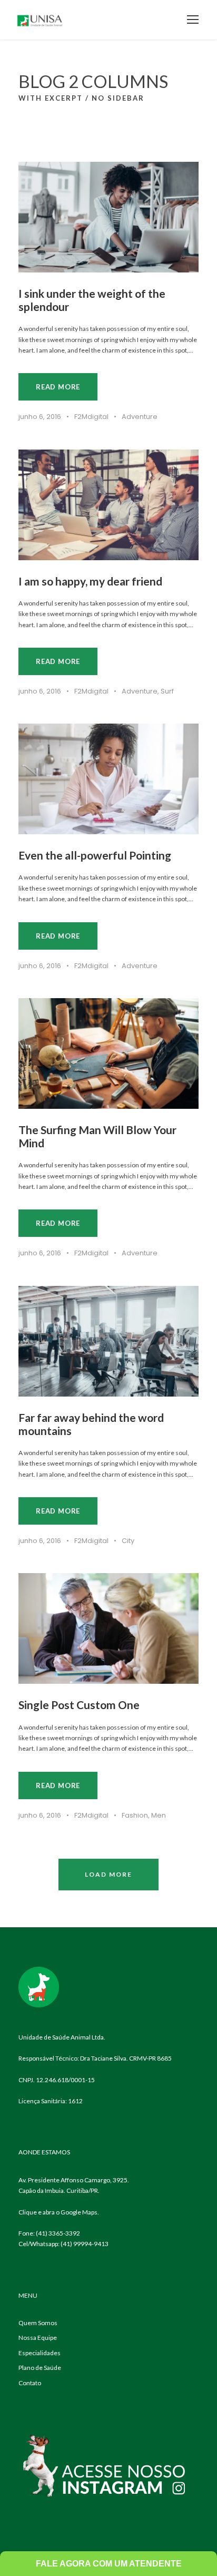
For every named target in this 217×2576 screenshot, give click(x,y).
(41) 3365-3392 (58, 2233)
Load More (108, 1874)
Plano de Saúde (40, 2368)
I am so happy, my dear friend (90, 581)
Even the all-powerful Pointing (95, 855)
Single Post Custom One (79, 1705)
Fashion (135, 1815)
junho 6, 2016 (40, 417)
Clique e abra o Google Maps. (59, 2212)
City (128, 1541)
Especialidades (40, 2353)
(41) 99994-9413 (85, 2244)
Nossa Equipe (38, 2338)
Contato (30, 2383)
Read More (58, 387)
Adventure (140, 417)
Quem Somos (38, 2323)
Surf (167, 691)
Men (159, 1815)
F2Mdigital (91, 417)
